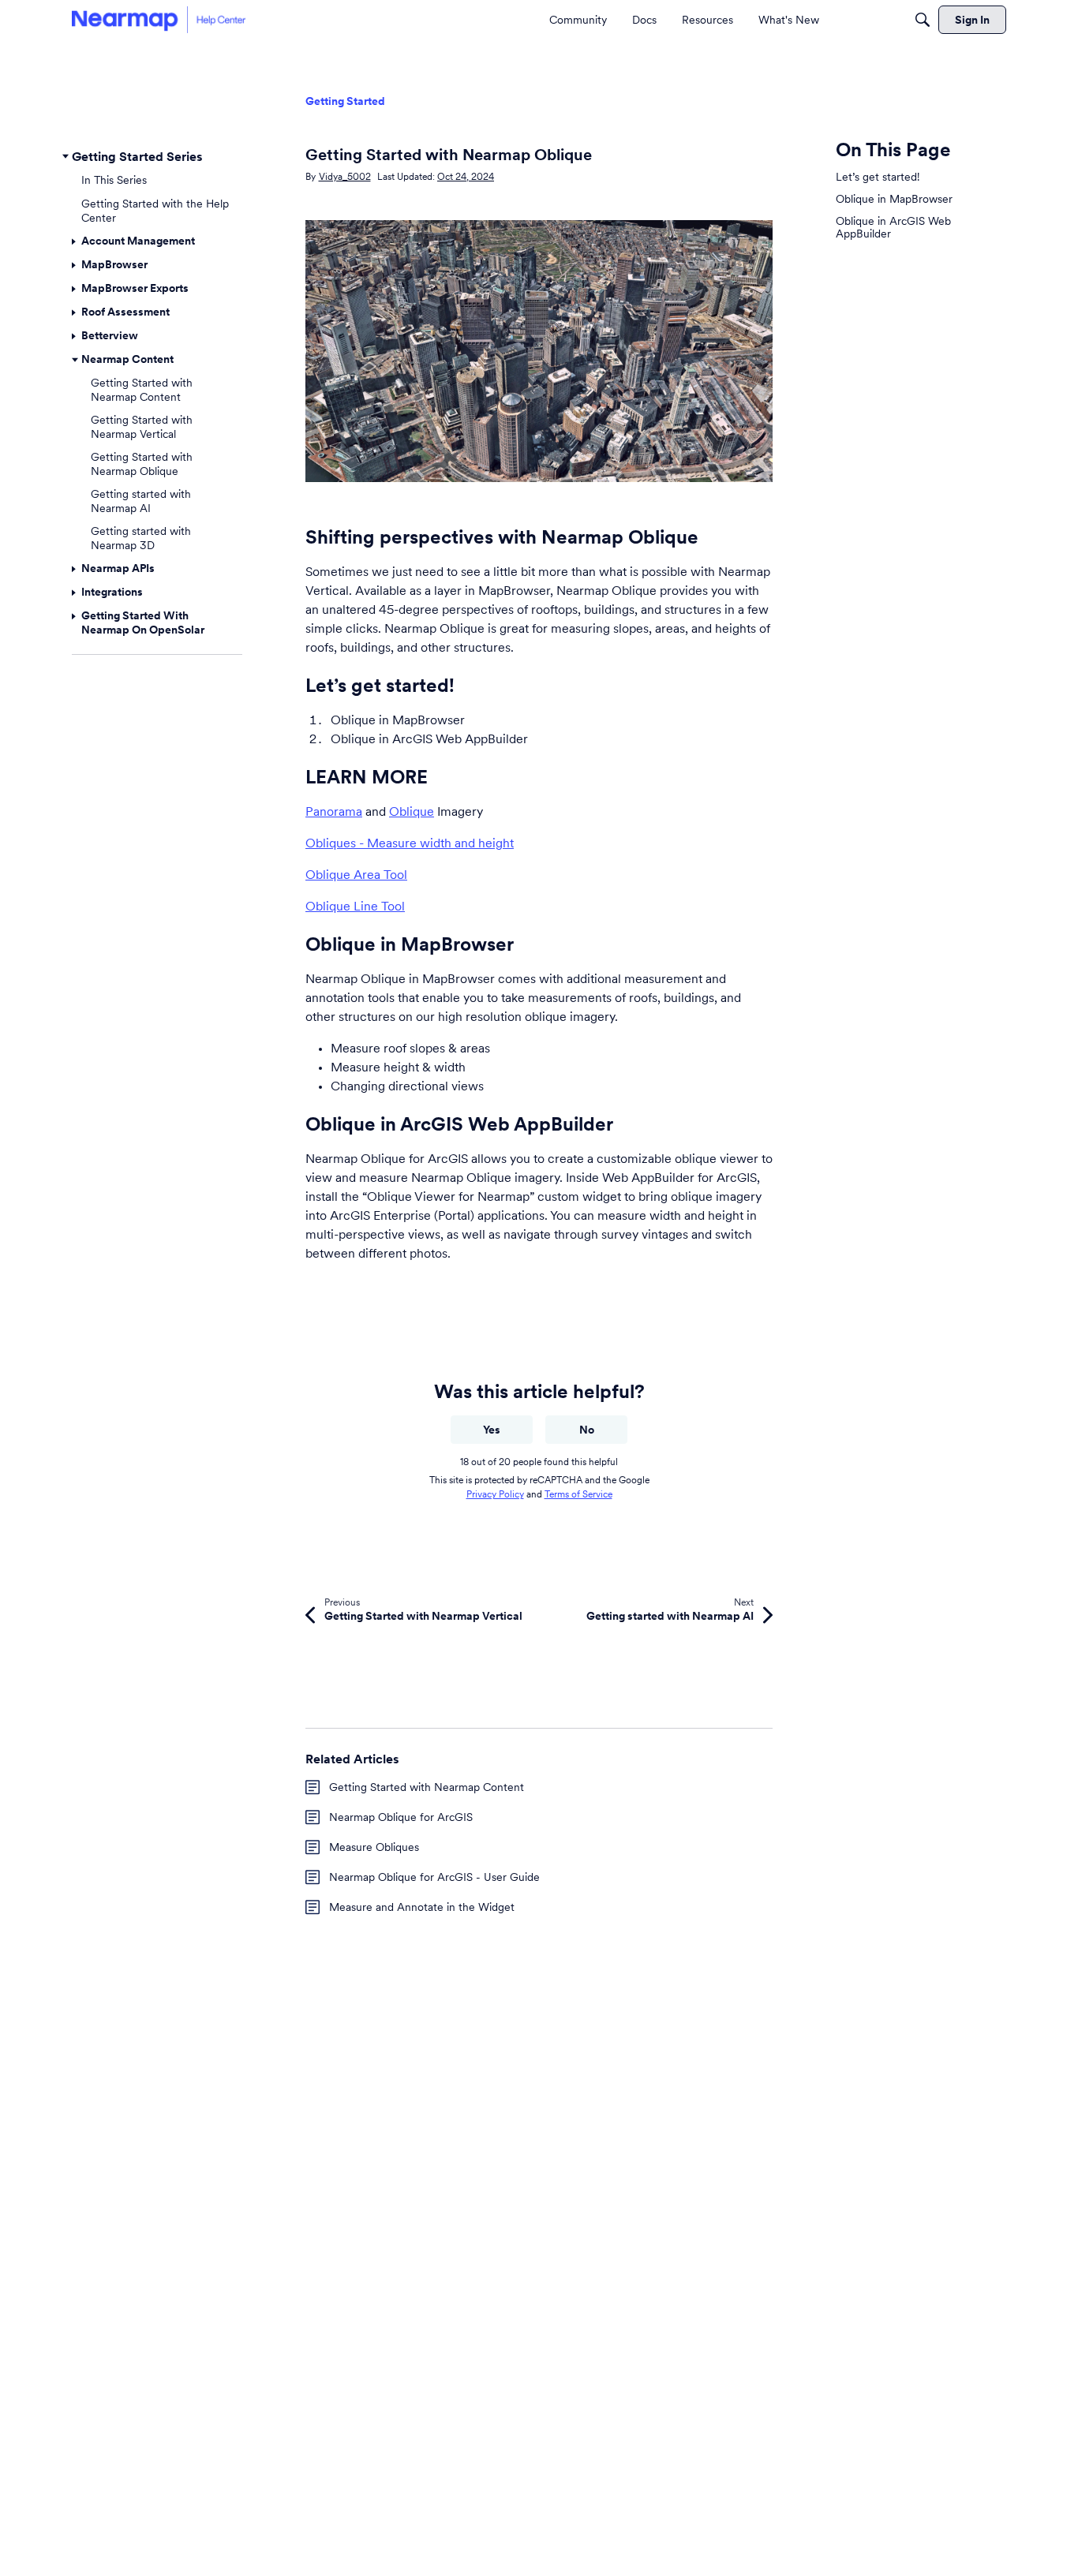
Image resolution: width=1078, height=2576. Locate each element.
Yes (492, 1430)
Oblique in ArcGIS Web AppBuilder (893, 227)
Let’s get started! (878, 177)
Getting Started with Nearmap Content (427, 1787)
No (587, 1430)
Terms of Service (578, 1494)
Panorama (334, 811)
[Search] (923, 20)
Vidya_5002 (345, 176)
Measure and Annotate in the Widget (422, 1907)
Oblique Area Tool (356, 874)
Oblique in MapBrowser (894, 199)
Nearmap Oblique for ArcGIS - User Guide (434, 1877)
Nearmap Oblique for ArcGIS (401, 1817)
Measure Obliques (374, 1847)
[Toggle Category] (66, 156)
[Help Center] (159, 19)
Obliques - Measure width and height (410, 843)
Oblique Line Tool (355, 906)
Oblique (412, 811)
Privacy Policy (495, 1494)
